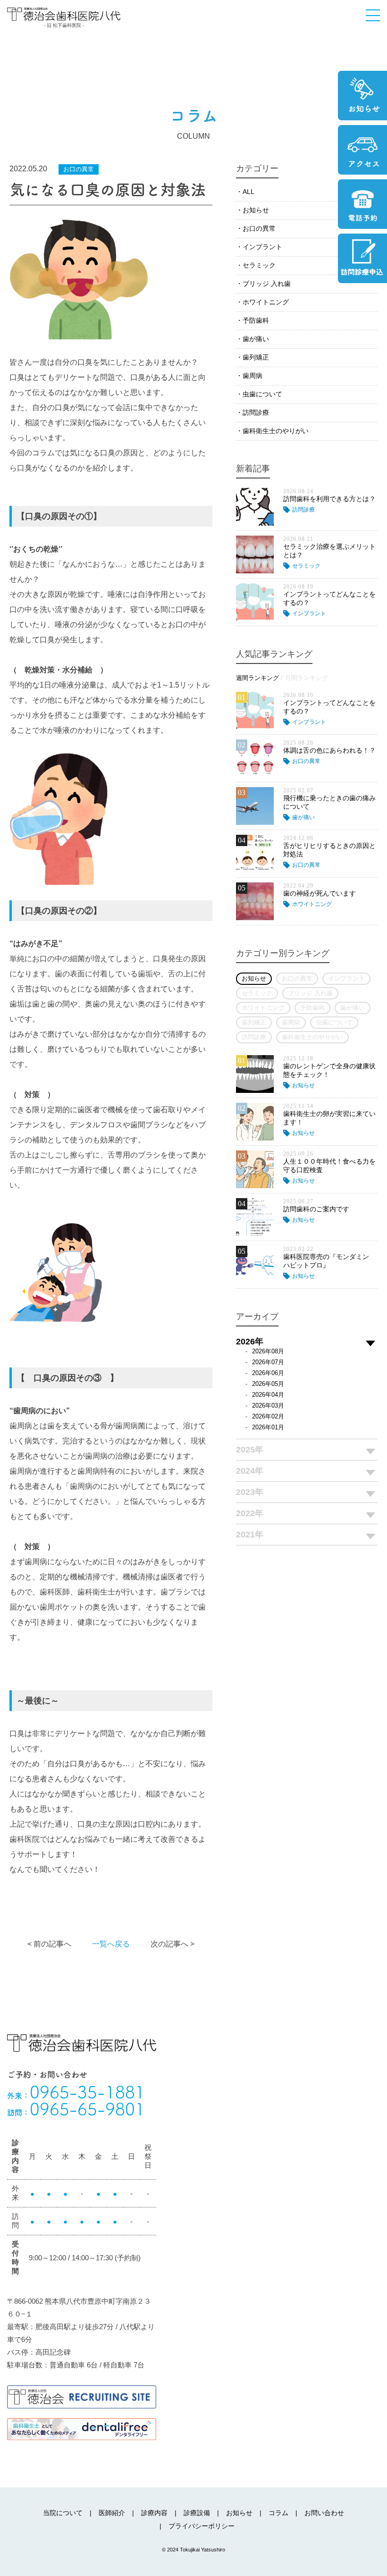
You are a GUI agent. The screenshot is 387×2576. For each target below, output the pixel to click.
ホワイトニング (266, 302)
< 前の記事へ (49, 1944)
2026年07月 (268, 1362)
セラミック (259, 265)
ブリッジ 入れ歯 (267, 284)
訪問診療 (256, 412)
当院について (63, 2513)
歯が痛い (256, 339)
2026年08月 (268, 1351)
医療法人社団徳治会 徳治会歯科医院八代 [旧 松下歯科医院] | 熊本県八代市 (64, 17)
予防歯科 (256, 320)
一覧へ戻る (111, 1944)
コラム (278, 2513)
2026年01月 (268, 1427)
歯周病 (252, 376)
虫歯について (262, 394)
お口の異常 (259, 228)
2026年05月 (268, 1384)
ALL (248, 192)
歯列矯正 (256, 357)
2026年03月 (268, 1405)
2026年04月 (268, 1395)
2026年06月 (268, 1373)
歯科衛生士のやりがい (276, 431)
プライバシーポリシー (202, 2526)
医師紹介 (112, 2513)
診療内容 (154, 2513)
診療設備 (197, 2513)
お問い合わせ (324, 2513)
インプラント (262, 247)
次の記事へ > (172, 1944)
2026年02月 (268, 1416)
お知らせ (256, 210)
